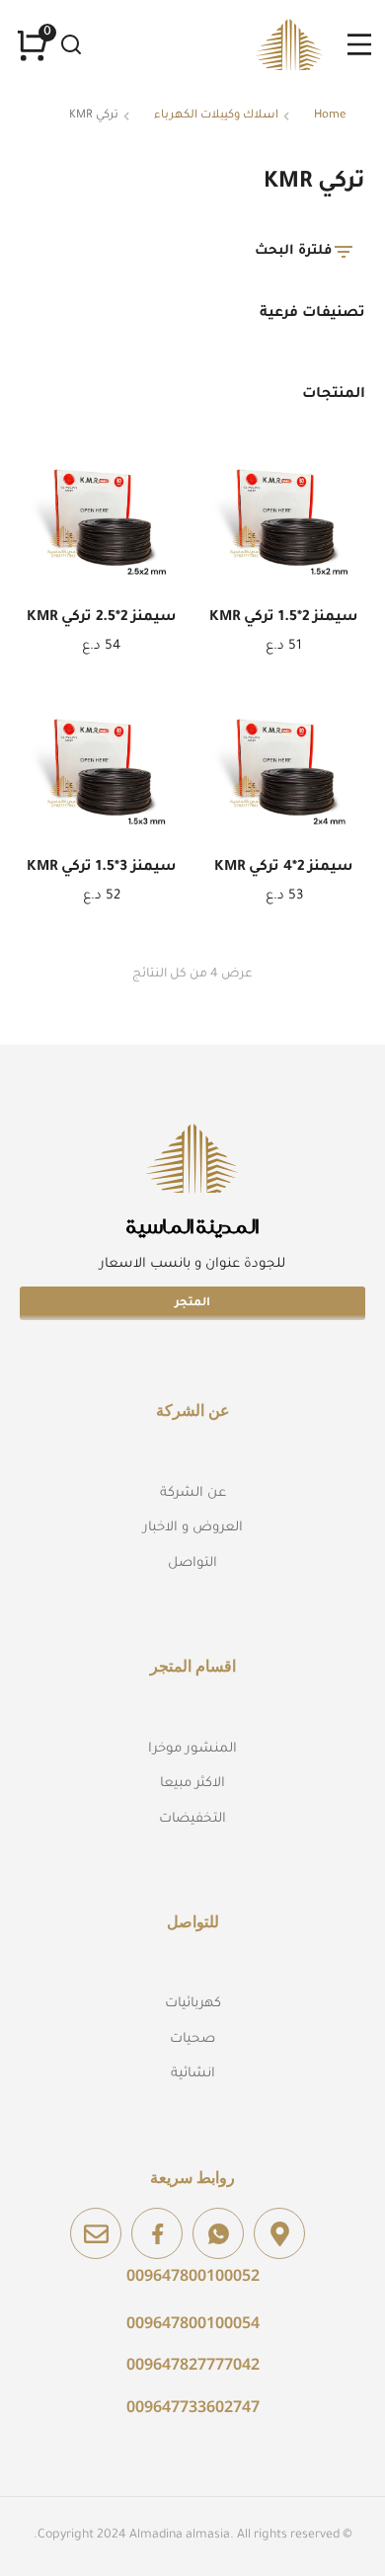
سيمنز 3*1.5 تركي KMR (102, 868)
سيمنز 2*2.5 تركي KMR (102, 618)
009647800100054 (193, 2322)
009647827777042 (193, 2364)
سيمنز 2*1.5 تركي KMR (284, 618)
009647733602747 (193, 2406)
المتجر (192, 1304)
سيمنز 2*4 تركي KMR (284, 868)
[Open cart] (32, 45)
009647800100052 (193, 2275)
